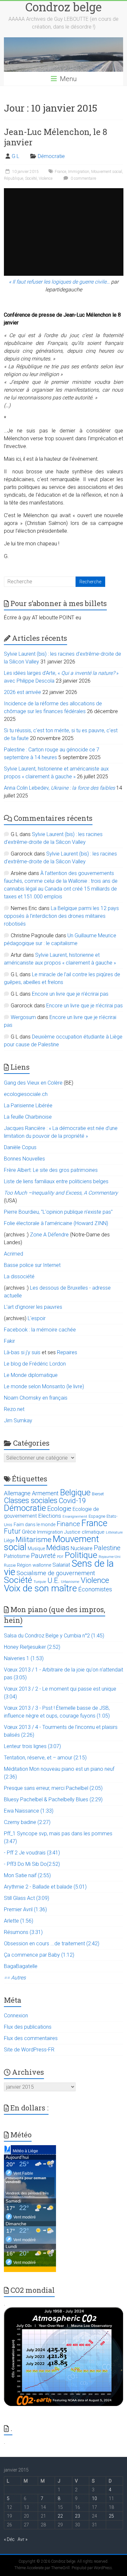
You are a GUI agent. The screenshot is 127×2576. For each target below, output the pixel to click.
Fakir (9, 1341)
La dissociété (19, 1276)
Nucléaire (82, 1548)
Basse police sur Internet (32, 1265)
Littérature (114, 1532)
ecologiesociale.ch (26, 1094)
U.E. (54, 1580)
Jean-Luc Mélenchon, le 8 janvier (56, 137)
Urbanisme (70, 1582)
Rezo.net (14, 1409)
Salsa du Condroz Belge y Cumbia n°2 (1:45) (54, 1636)
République (14, 178)
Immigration (79, 172)
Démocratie (51, 156)
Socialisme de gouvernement (56, 1573)
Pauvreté (43, 1556)
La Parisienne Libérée (28, 1106)
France (60, 172)
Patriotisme (17, 1556)
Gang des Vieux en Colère (33, 1083)
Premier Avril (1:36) (25, 1909)
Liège (9, 1541)
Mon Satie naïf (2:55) (27, 1875)
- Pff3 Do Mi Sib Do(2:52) (32, 1864)
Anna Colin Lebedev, (59, 788)
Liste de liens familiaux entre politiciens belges (56, 1181)
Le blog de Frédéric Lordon (35, 1364)
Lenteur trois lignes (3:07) (32, 1746)
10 (94, 2498)
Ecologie (59, 1509)
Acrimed (14, 1254)
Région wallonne (34, 1565)
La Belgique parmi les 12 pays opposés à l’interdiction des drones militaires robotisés (61, 916)
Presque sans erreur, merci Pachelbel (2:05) (53, 1788)
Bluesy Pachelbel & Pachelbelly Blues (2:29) (53, 1799)
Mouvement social (107, 172)
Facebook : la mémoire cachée (40, 1330)
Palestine (107, 1548)
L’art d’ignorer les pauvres (33, 1307)
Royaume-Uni (110, 1557)
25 (111, 2516)
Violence (46, 178)
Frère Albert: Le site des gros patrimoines (51, 1170)
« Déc (9, 2539)
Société (31, 178)
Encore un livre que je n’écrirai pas (70, 994)
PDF (60, 1557)
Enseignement (75, 1517)
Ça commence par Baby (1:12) (39, 1955)
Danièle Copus (20, 1147)
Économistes (95, 1589)
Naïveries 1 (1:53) (24, 1658)
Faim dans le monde (35, 1525)
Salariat (61, 1565)
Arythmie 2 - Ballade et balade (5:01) (45, 1887)
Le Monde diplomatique (31, 1375)
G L (15, 156)
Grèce (29, 1532)
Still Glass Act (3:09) (27, 1898)
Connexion (16, 2016)
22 (60, 2516)
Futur (12, 1531)
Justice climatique (84, 1532)
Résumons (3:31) (23, 1932)
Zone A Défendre (50, 1235)
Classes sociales (31, 1501)
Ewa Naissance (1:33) (29, 1811)
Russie (10, 1565)
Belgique (75, 1492)
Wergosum (23, 1017)
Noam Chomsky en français (36, 1398)
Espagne (97, 1516)
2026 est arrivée (22, 692)
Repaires (67, 1352)
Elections (50, 1516)
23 (78, 2516)
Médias (58, 1548)
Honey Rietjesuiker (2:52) (32, 1647)
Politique (81, 1555)
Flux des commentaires (31, 2038)
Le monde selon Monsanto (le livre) (44, 1386)
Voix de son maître (40, 1588)
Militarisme (34, 1540)
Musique (36, 1549)
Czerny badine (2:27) (27, 1822)
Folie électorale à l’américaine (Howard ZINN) (56, 1223)
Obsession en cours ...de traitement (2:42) (52, 1944)
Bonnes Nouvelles (24, 1159)
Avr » (22, 2539)
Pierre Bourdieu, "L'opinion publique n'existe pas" (58, 1212)
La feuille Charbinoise (28, 1117)
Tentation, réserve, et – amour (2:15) (45, 1758)
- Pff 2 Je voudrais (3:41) (32, 1853)
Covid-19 (72, 1501)
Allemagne (17, 1493)
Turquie (40, 1582)
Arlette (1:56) (19, 1921)
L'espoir (37, 1318)
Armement (45, 1493)
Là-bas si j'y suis (22, 1352)
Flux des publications (28, 2027)
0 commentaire (83, 178)
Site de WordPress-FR (29, 2050)
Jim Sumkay (18, 1421)
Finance (68, 1524)
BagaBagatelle (21, 1966)
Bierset (98, 1494)
